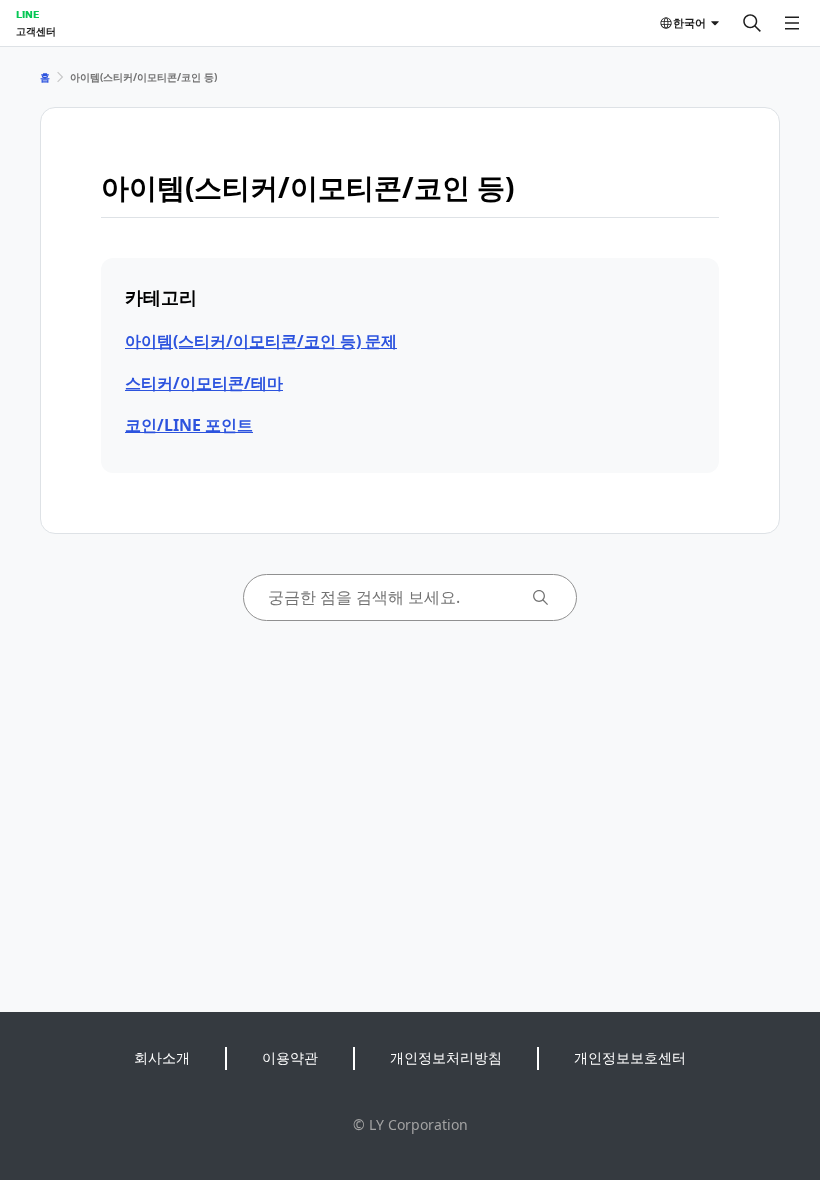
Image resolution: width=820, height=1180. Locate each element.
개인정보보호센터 (630, 1057)
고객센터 (36, 31)
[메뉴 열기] (792, 23)
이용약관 (290, 1057)
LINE (27, 14)
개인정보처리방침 (446, 1057)
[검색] (752, 23)
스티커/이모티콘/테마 (204, 383)
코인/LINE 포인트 (189, 425)
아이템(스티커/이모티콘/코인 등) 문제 (261, 341)
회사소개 (162, 1057)
